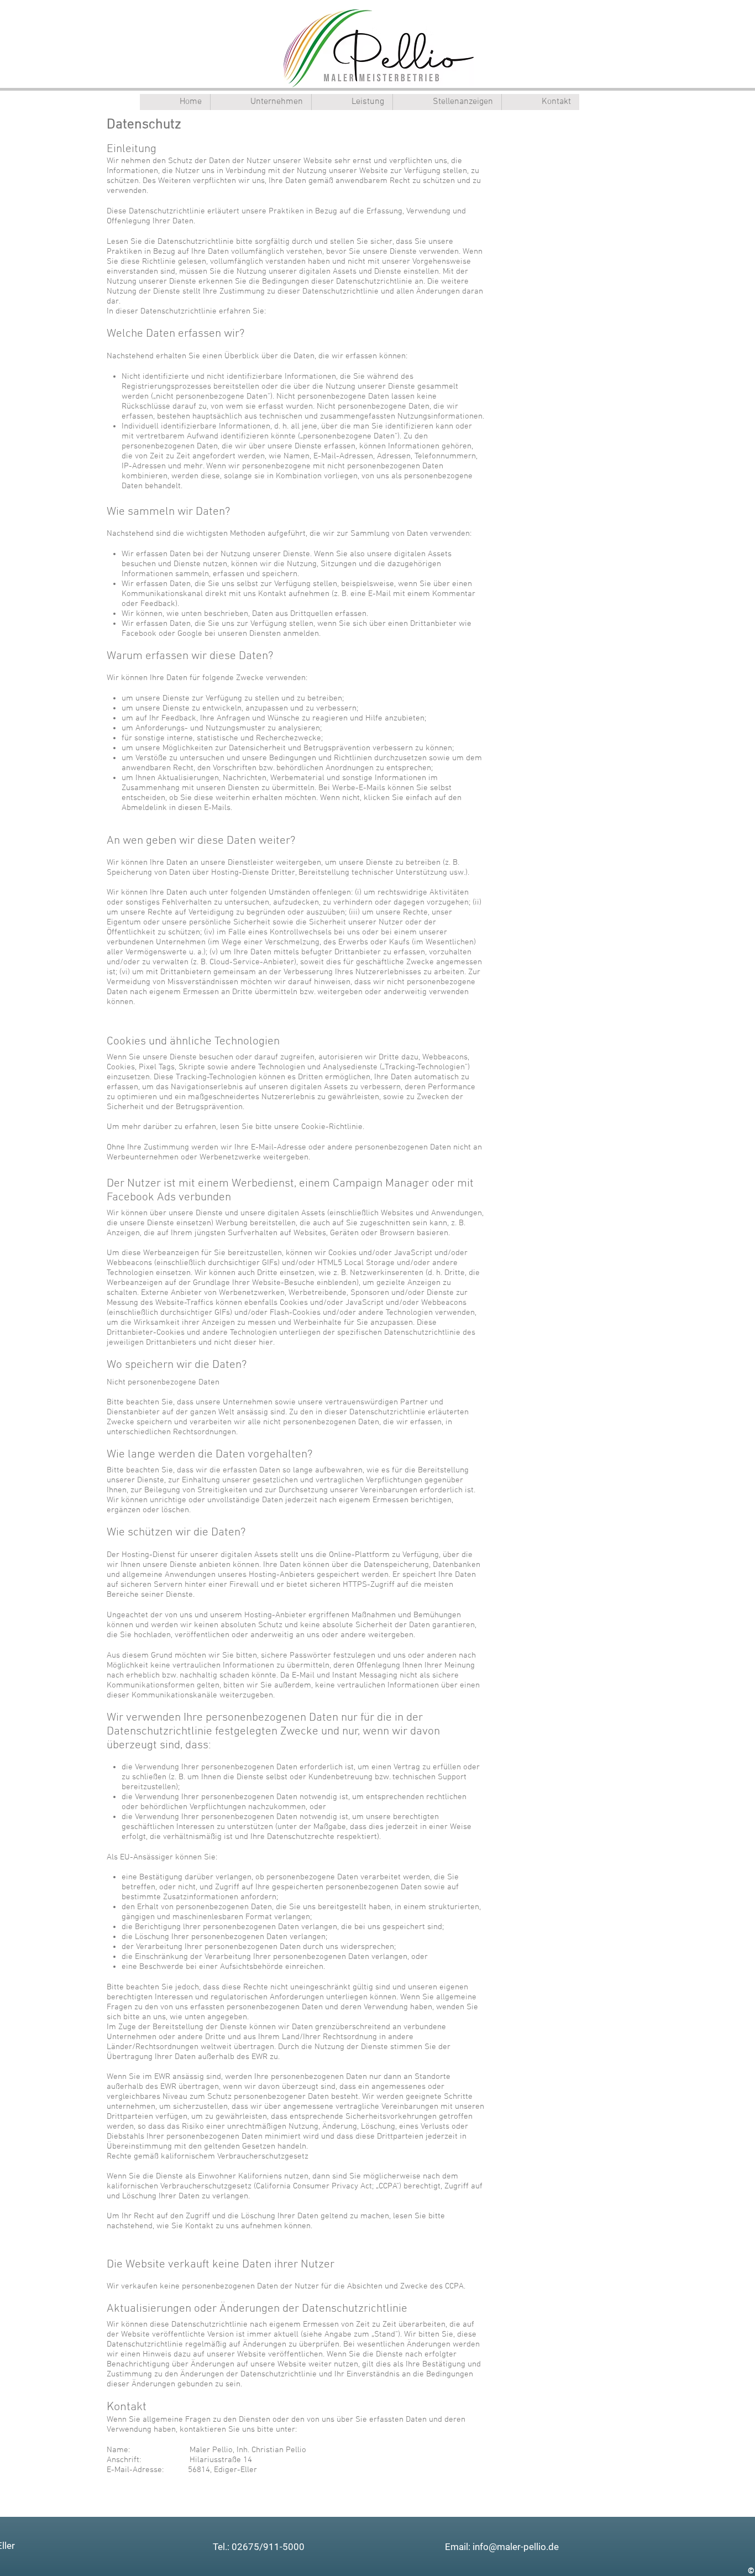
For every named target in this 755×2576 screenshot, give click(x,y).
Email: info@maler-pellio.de (502, 2547)
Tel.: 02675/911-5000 (259, 2547)
